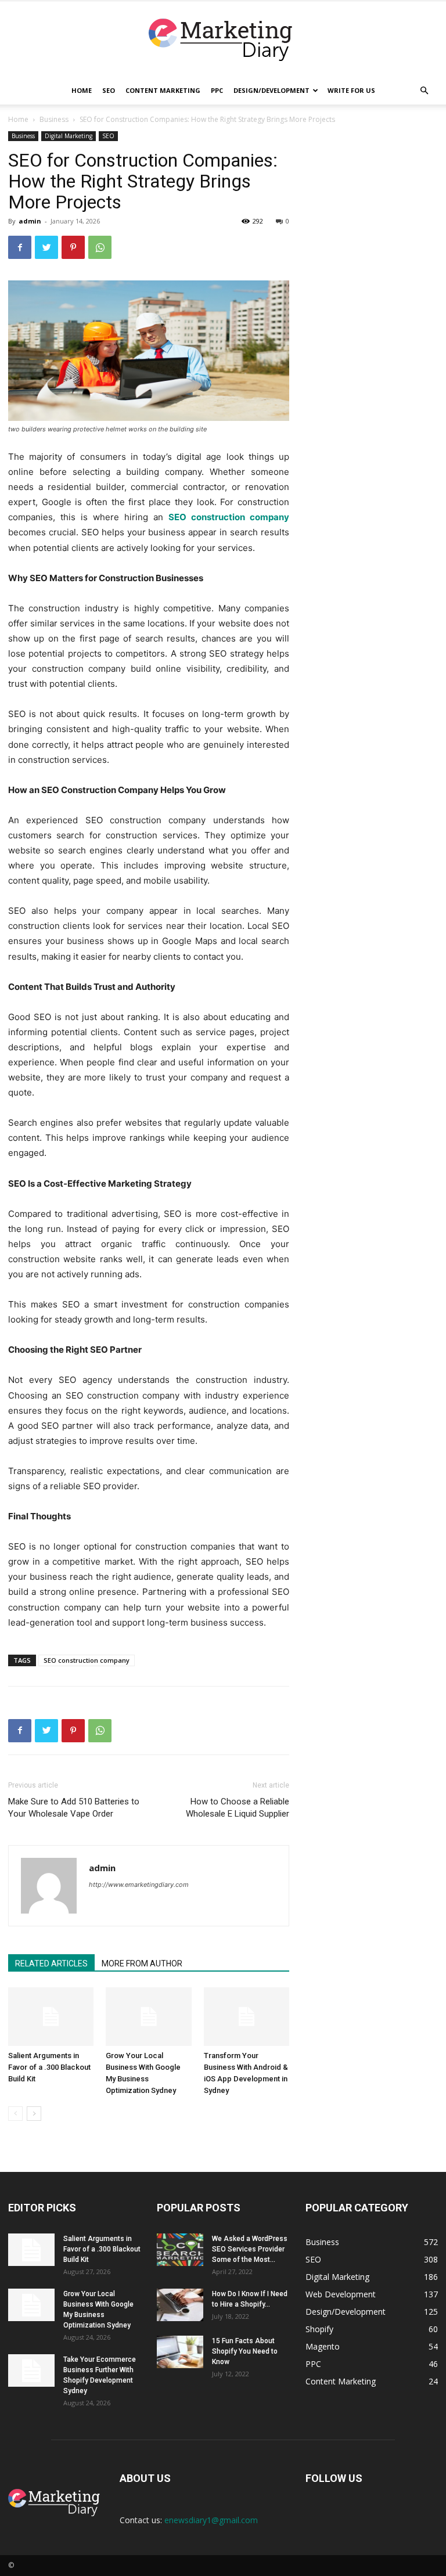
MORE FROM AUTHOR (142, 1963)
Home (82, 90)
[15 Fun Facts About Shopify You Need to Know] (180, 2352)
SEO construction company (87, 1660)
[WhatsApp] (100, 247)
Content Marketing (163, 90)
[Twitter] (46, 247)
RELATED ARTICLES (51, 1963)
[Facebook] (20, 247)
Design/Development (271, 90)
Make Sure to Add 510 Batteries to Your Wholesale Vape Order (74, 1808)
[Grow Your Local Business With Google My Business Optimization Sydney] (148, 2017)
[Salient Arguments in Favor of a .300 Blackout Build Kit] (51, 2017)
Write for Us (351, 90)
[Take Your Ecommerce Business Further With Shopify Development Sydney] (31, 2370)
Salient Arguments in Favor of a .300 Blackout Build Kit (49, 2067)
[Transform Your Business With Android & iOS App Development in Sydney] (247, 2017)
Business (54, 119)
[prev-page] (15, 2114)
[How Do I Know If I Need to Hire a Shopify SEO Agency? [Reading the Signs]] (180, 2305)
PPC (217, 90)
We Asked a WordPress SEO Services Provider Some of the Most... (250, 2249)
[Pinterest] (73, 247)
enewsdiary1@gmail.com (211, 2520)
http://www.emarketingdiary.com (139, 1885)
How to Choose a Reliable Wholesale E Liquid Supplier (238, 1808)
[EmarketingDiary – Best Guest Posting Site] (223, 40)
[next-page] (34, 2114)
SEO (109, 90)
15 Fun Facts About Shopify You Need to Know (245, 2351)
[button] (424, 91)
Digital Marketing (69, 136)
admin (30, 221)
